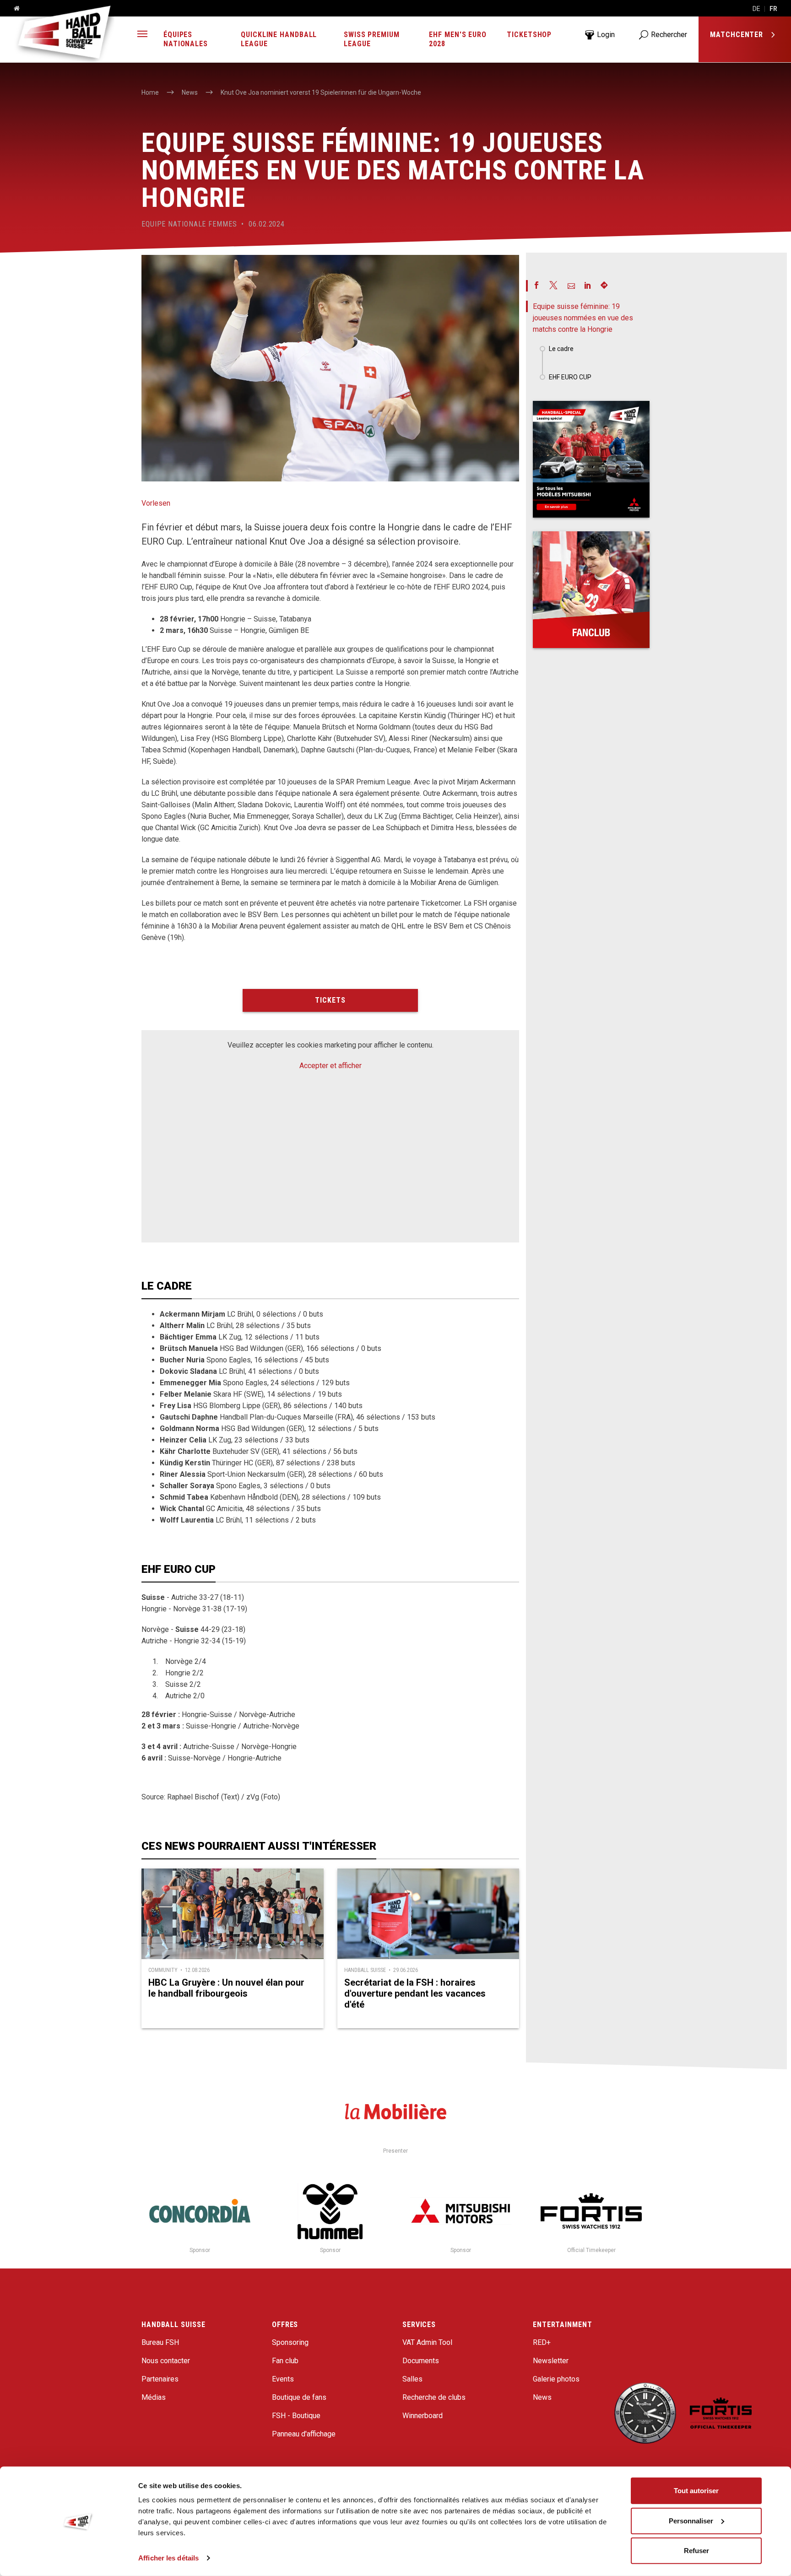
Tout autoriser (696, 2491)
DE (756, 9)
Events (283, 2379)
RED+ (542, 2342)
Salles (412, 2379)
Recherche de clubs (434, 2397)
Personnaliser (691, 2520)
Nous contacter (166, 2361)
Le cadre (561, 349)
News (542, 2397)
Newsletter (551, 2361)
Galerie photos (556, 2379)
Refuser (696, 2551)
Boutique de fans (299, 2397)
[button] (142, 35)
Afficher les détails (168, 2558)
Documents (421, 2361)
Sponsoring (290, 2342)
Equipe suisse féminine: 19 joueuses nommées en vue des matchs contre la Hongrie (583, 318)
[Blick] (591, 459)
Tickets (330, 1000)
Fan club (285, 2361)
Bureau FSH (160, 2342)
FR (773, 9)
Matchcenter (738, 35)
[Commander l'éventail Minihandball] (591, 590)
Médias (154, 2397)
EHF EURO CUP (570, 377)
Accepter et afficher (330, 1066)
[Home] (13, 9)
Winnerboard (423, 2416)
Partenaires (160, 2379)
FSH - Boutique (296, 2416)
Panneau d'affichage (304, 2434)
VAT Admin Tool (427, 2342)
